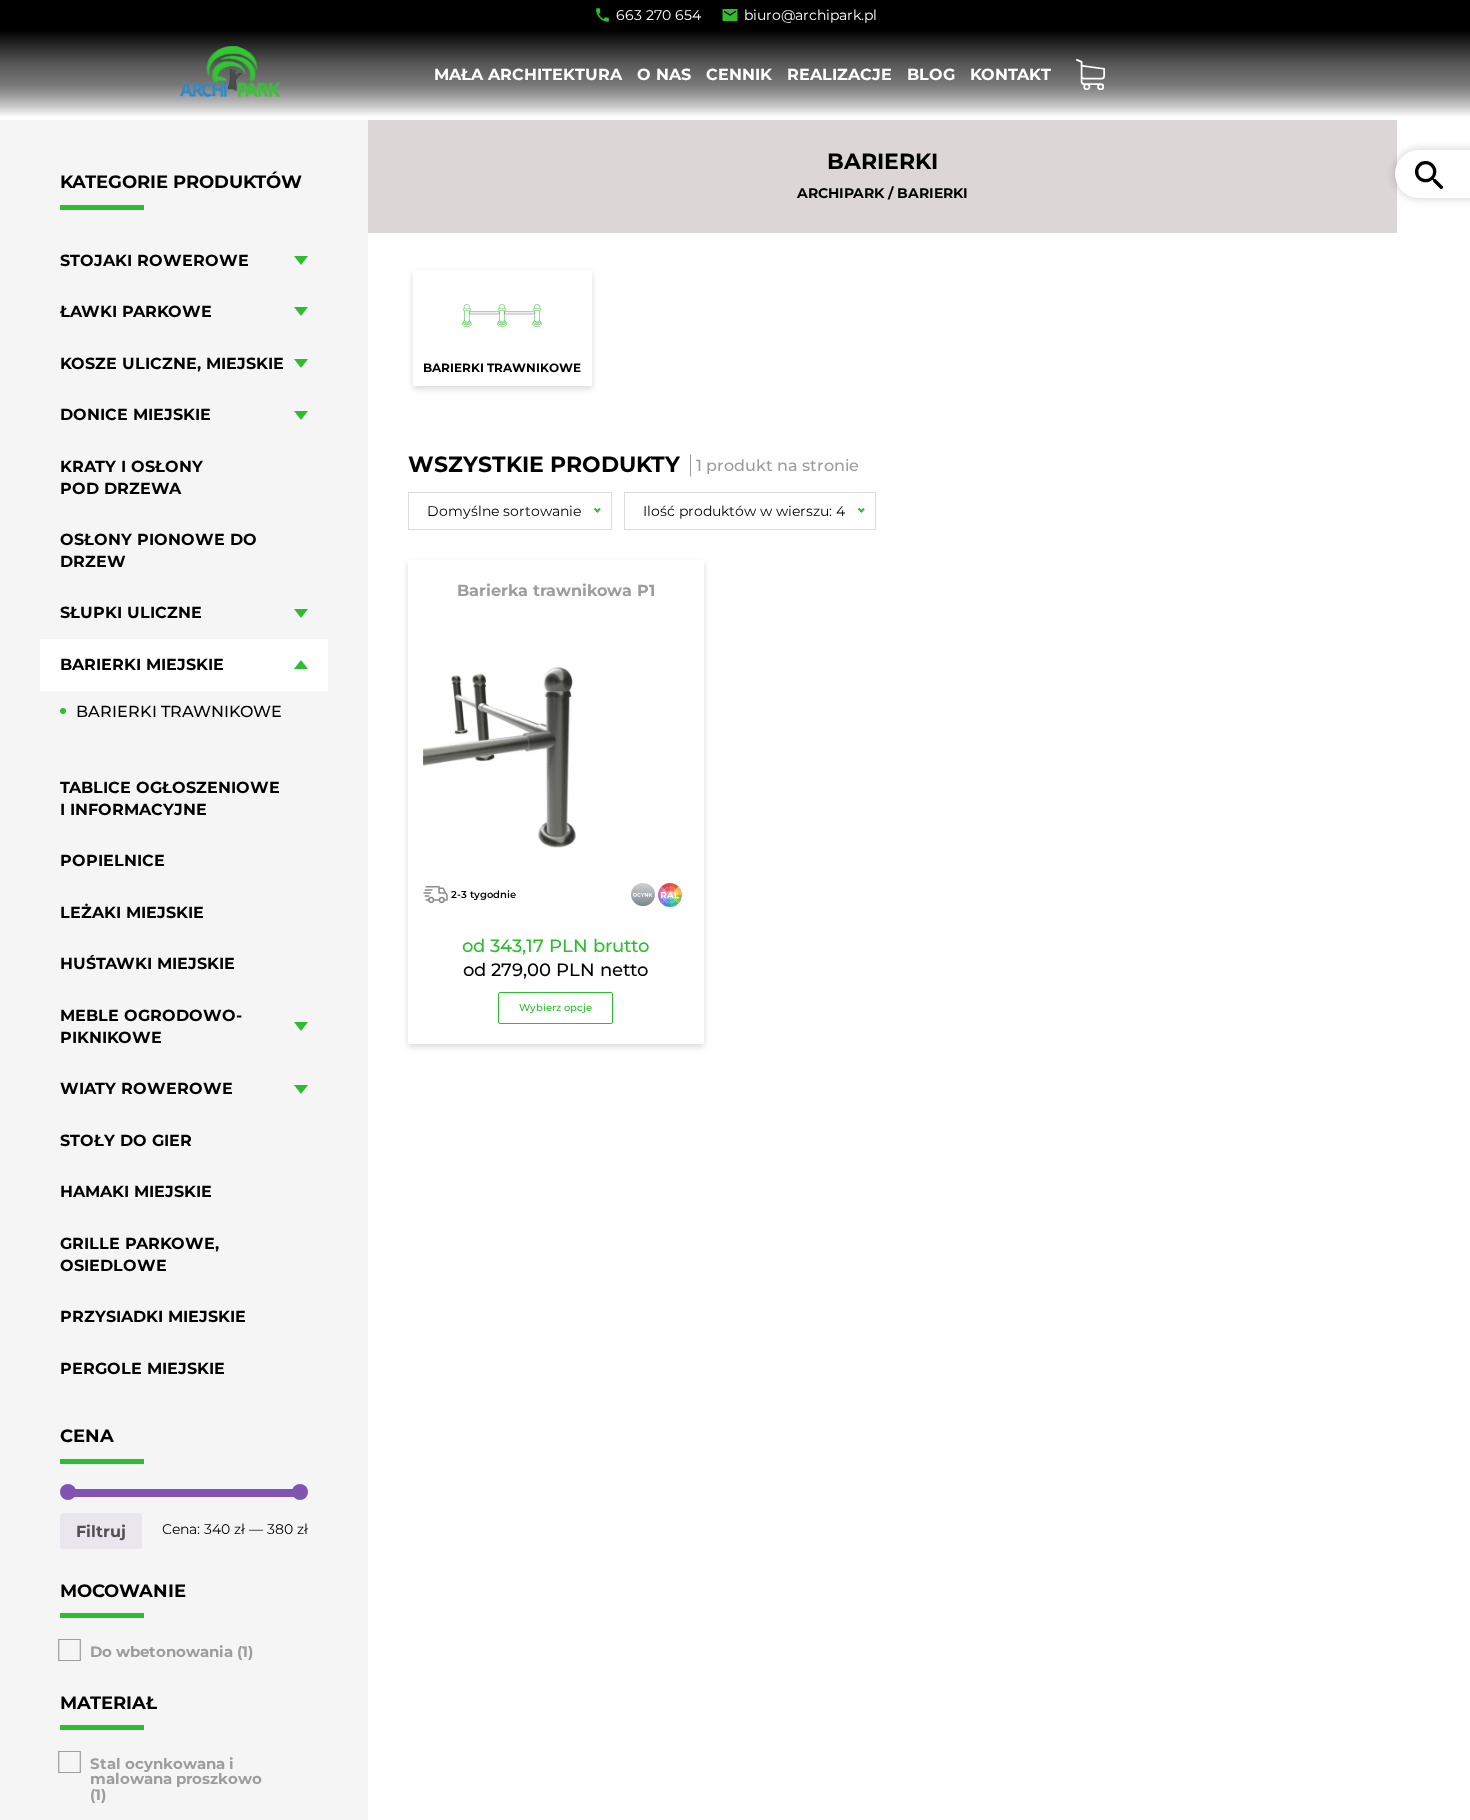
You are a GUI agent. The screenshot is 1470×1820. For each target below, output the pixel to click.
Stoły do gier (126, 1140)
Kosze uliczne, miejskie (172, 362)
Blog (931, 74)
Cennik (739, 74)
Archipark (840, 193)
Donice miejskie (135, 414)
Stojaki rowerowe (154, 259)
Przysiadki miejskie (153, 1316)
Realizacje (839, 74)
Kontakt (1010, 74)
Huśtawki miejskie (147, 963)
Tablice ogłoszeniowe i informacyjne (170, 798)
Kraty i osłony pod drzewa (131, 477)
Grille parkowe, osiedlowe (139, 1254)
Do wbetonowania (161, 1651)
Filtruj (101, 1530)
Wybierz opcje (555, 1007)
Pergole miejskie (142, 1368)
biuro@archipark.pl (810, 15)
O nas (664, 74)
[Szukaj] (1429, 174)
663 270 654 (658, 15)
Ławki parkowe (136, 311)
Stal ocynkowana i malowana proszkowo (176, 1771)
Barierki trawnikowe (179, 710)
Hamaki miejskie (136, 1191)
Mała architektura (528, 74)
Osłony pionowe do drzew (158, 550)
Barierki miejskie (142, 664)
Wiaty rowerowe (146, 1088)
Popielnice (112, 860)
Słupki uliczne (131, 612)
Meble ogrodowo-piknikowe (151, 1026)
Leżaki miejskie (132, 912)
